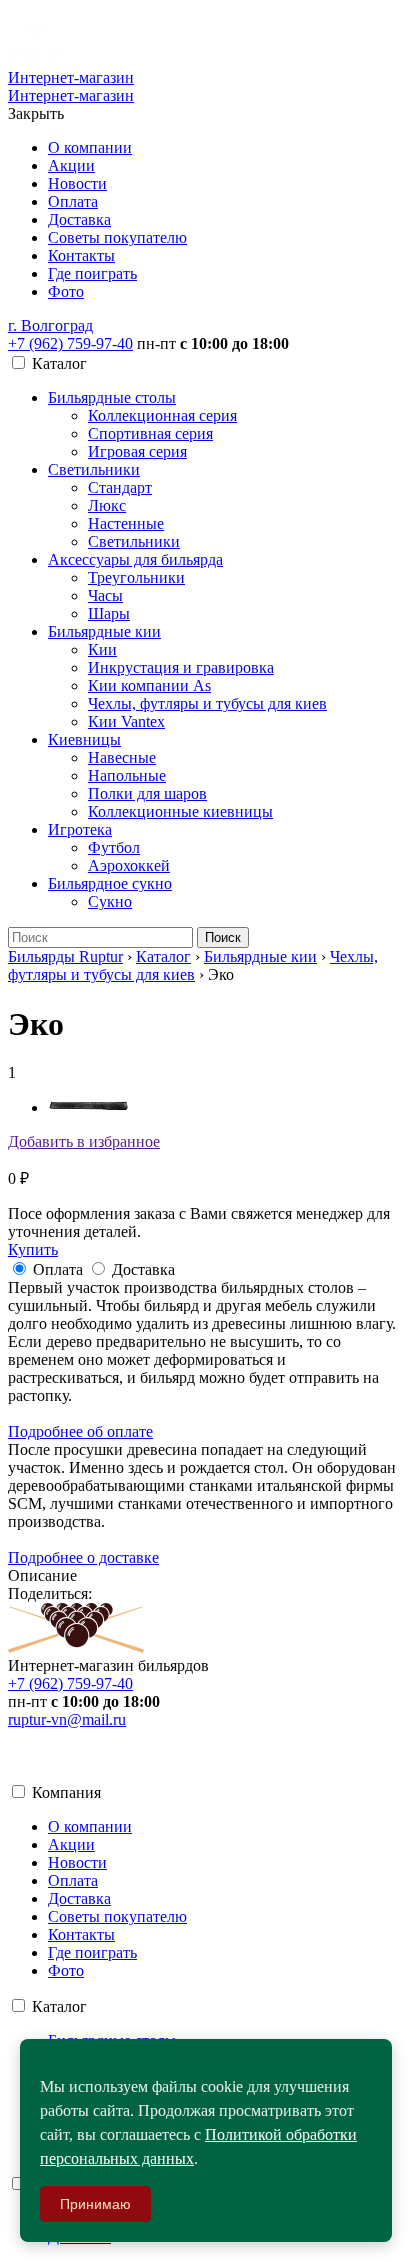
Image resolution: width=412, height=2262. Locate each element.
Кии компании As (149, 685)
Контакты (81, 255)
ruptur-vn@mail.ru (67, 1719)
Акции (71, 165)
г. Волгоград (50, 325)
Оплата (73, 201)
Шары (109, 613)
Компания (66, 1792)
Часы (105, 595)
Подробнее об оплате (80, 1431)
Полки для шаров (147, 793)
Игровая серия (137, 451)
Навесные (122, 757)
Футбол (114, 847)
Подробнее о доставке (83, 1557)
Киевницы (84, 739)
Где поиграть (92, 273)
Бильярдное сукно (110, 883)
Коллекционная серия (162, 415)
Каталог (163, 956)
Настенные (126, 523)
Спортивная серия (150, 433)
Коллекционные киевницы (180, 811)
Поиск (223, 937)
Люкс (107, 505)
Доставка (79, 219)
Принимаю (95, 2204)
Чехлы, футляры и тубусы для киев (207, 703)
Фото (66, 291)
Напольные (127, 775)
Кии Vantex (126, 721)
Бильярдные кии (104, 631)
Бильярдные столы (112, 397)
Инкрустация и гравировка (181, 667)
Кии (102, 649)
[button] (50, 325)
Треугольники (136, 577)
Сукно (110, 901)
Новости (77, 183)
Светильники (94, 469)
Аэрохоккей (129, 865)
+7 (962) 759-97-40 (70, 343)
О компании (90, 147)
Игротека (80, 829)
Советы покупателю (117, 237)
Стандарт (120, 487)
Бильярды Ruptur (65, 956)
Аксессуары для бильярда (135, 559)
